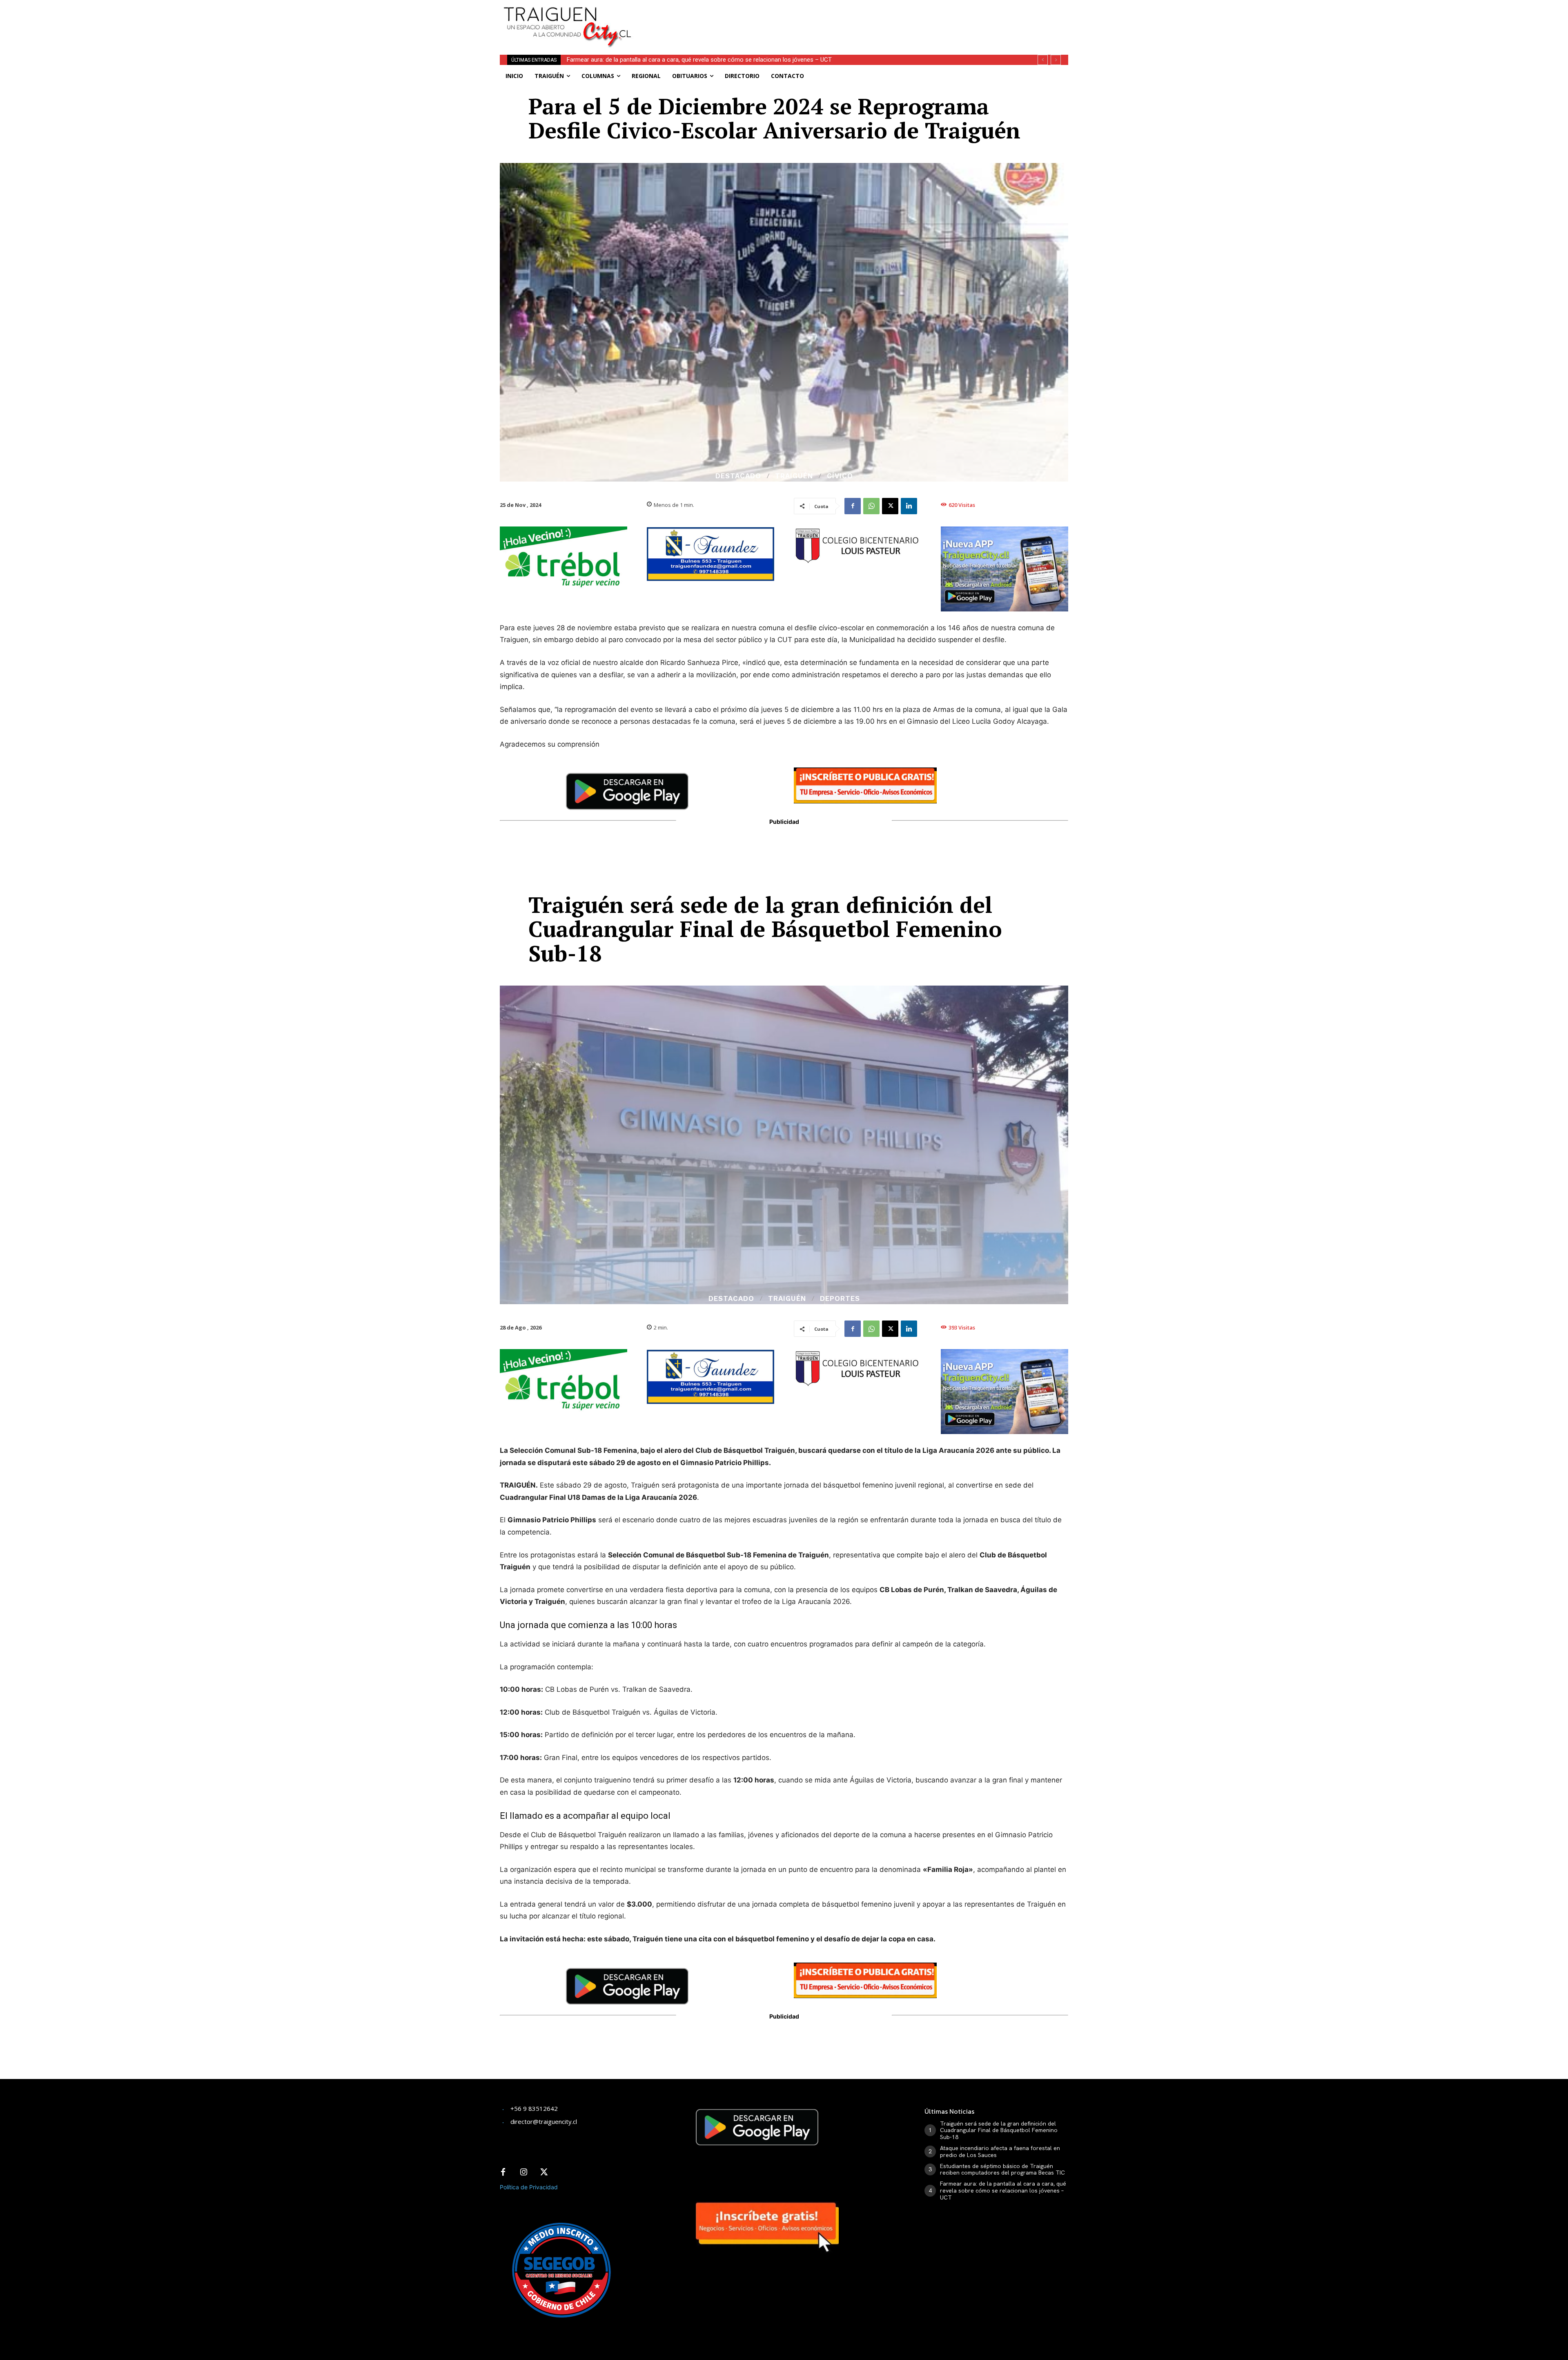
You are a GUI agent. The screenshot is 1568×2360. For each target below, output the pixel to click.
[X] (890, 506)
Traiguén (794, 476)
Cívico (840, 476)
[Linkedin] (909, 506)
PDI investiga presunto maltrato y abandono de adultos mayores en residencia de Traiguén (688, 60)
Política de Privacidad (529, 2187)
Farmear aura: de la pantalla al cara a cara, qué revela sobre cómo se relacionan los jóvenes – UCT (1003, 2190)
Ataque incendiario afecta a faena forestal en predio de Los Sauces (1000, 2151)
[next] (1056, 60)
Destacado (738, 476)
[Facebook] (853, 506)
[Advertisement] (844, 18)
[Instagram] (523, 2173)
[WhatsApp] (871, 506)
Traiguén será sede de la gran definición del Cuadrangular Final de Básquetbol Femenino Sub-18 (999, 2130)
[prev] (1043, 60)
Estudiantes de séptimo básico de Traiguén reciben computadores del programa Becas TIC (1002, 2169)
